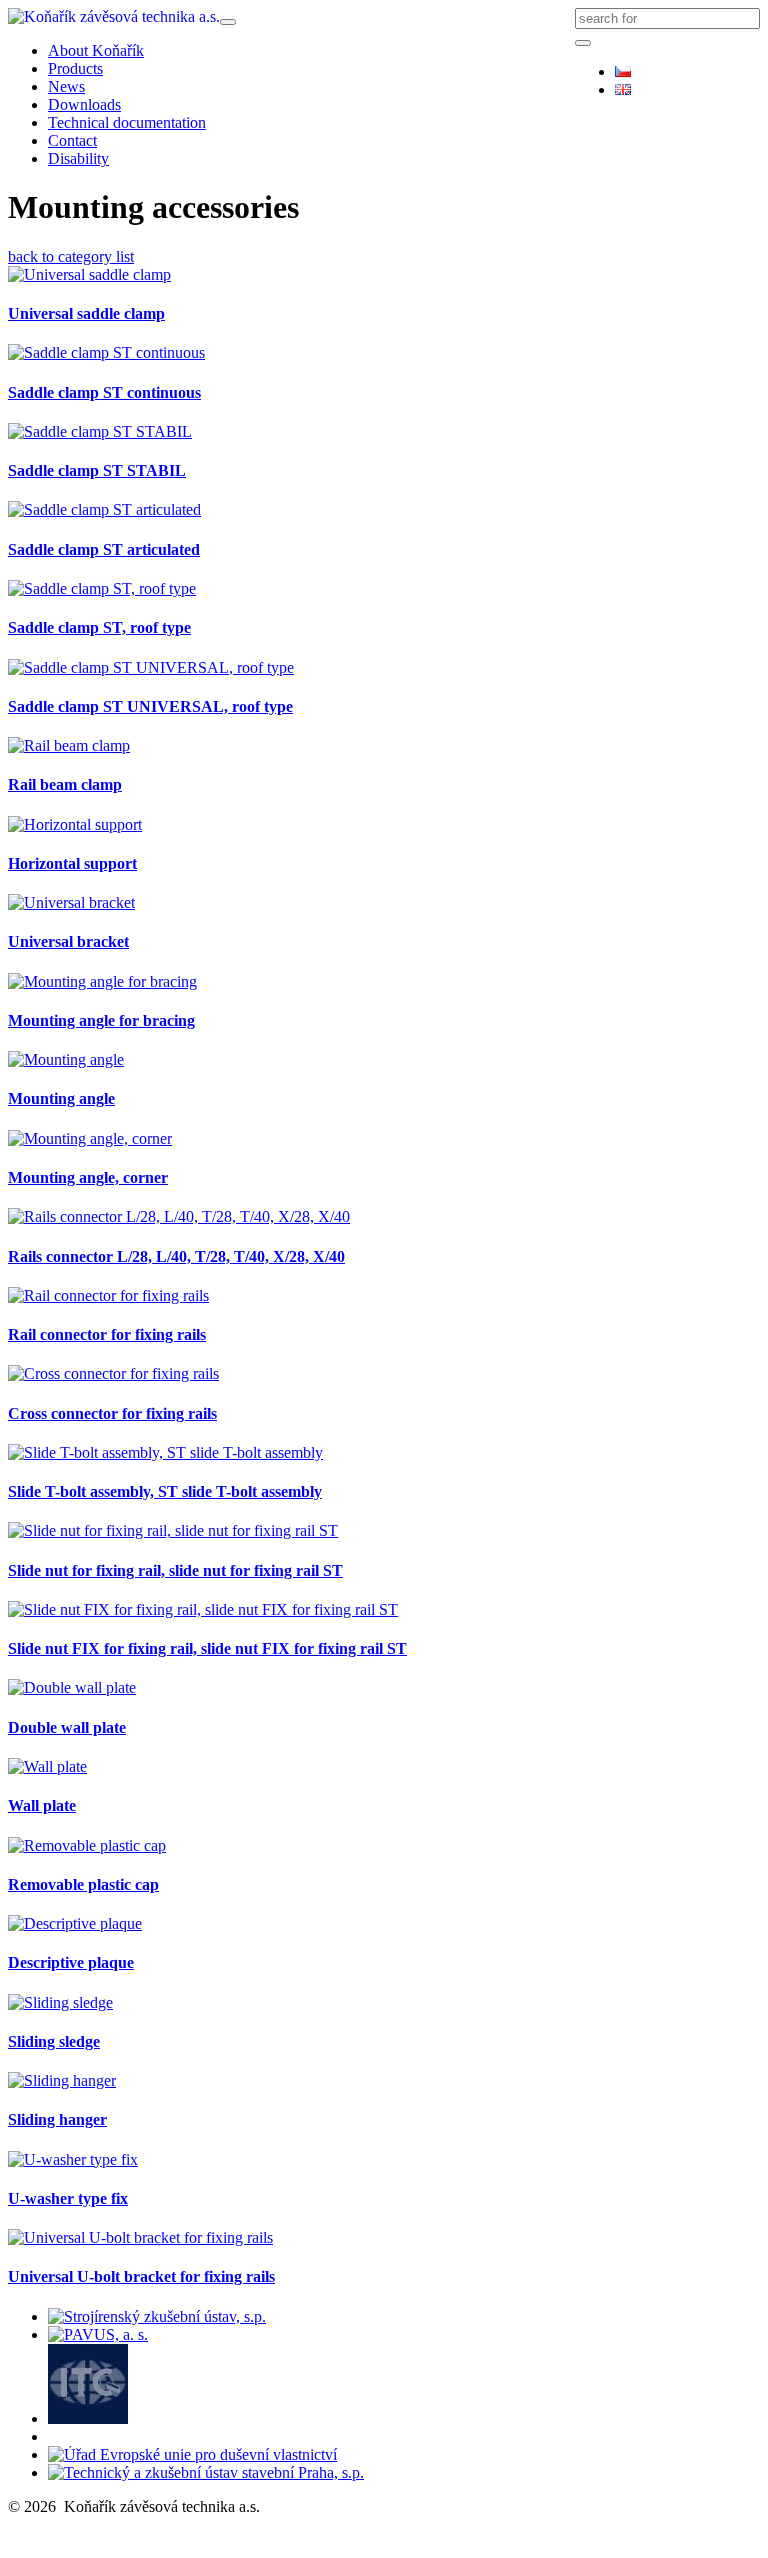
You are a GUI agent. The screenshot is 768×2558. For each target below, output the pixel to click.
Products (75, 68)
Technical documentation (127, 122)
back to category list (71, 256)
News (66, 86)
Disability (78, 158)
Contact (72, 140)
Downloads (84, 104)
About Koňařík (96, 50)
